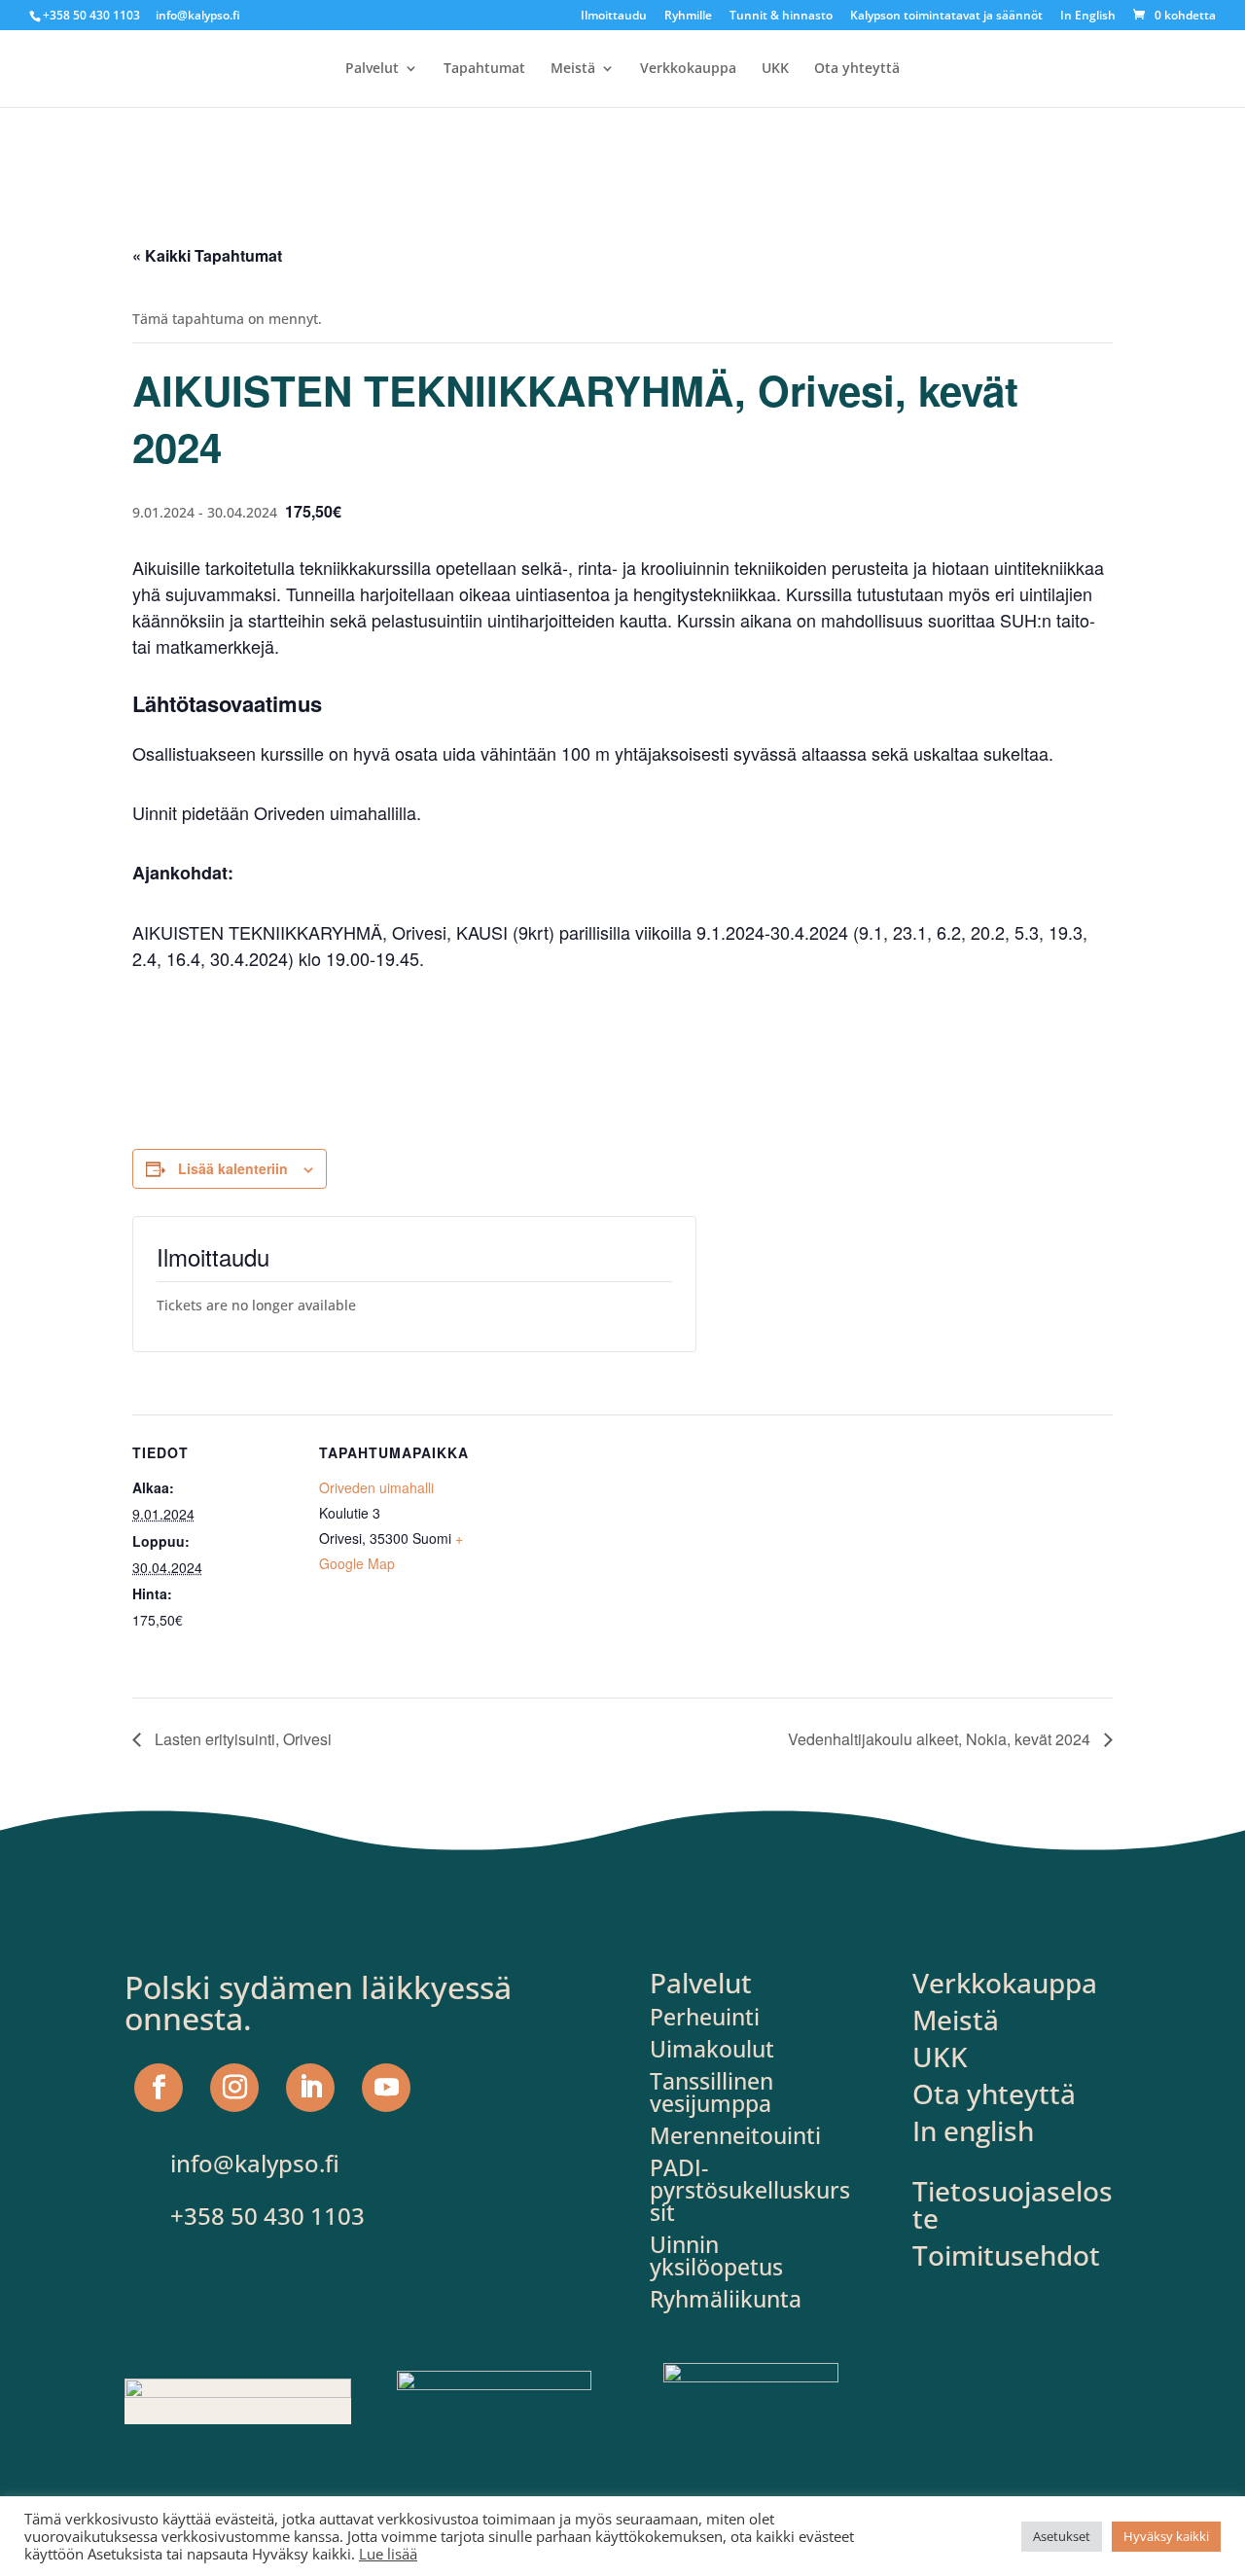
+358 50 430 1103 (91, 15)
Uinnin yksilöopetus (716, 2255)
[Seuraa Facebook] (159, 2088)
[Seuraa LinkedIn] (310, 2088)
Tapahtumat (484, 69)
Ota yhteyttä (857, 69)
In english (973, 2130)
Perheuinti (705, 2017)
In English (1088, 17)
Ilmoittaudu (614, 17)
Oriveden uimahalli (376, 1487)
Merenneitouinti (735, 2135)
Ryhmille (688, 17)
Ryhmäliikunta (726, 2299)
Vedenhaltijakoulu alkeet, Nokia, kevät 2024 (941, 1739)
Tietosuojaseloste (1013, 2204)
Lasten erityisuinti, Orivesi (241, 1739)
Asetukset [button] (1062, 2536)
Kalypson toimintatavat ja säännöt (946, 17)
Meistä (573, 69)
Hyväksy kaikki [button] (1166, 2536)
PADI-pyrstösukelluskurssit (750, 2190)
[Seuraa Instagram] (234, 2088)
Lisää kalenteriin (233, 1168)
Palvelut (372, 69)
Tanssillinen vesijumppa (711, 2092)
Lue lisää (388, 2554)
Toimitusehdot (1006, 2255)
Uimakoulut (712, 2049)
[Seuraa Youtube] (386, 2088)
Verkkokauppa (688, 69)
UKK (775, 69)
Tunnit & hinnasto (781, 17)
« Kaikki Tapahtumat (207, 255)
